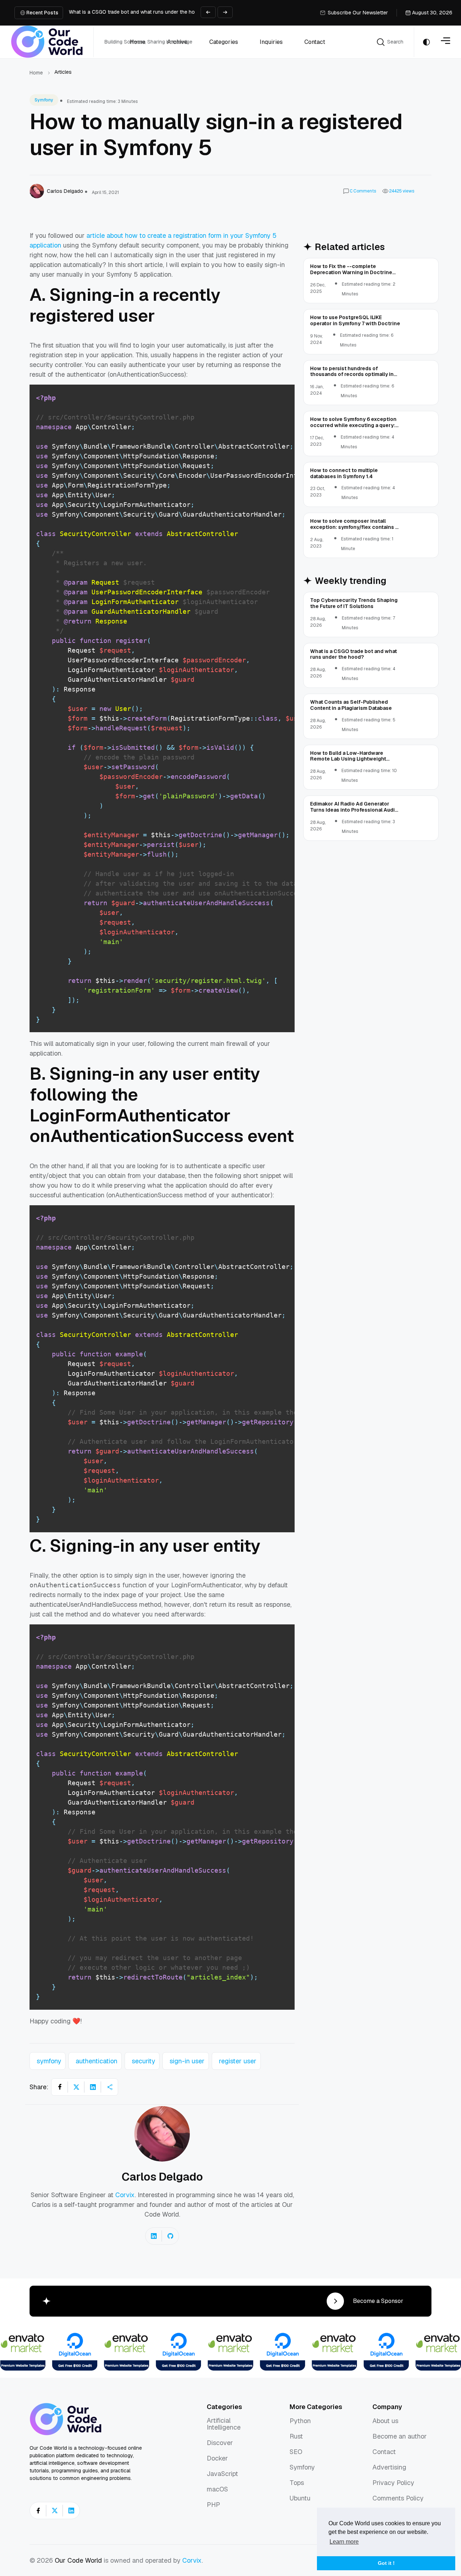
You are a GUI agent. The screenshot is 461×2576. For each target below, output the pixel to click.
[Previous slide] (208, 12)
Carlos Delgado (162, 2177)
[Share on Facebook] (60, 2087)
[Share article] (109, 2087)
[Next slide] (225, 12)
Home (36, 73)
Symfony (44, 100)
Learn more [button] (344, 2542)
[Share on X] (76, 2087)
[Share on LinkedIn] (93, 2087)
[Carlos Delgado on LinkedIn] (154, 2236)
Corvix (125, 2195)
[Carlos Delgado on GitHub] (170, 2236)
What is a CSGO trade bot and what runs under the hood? (136, 12)
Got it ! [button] (386, 2563)
